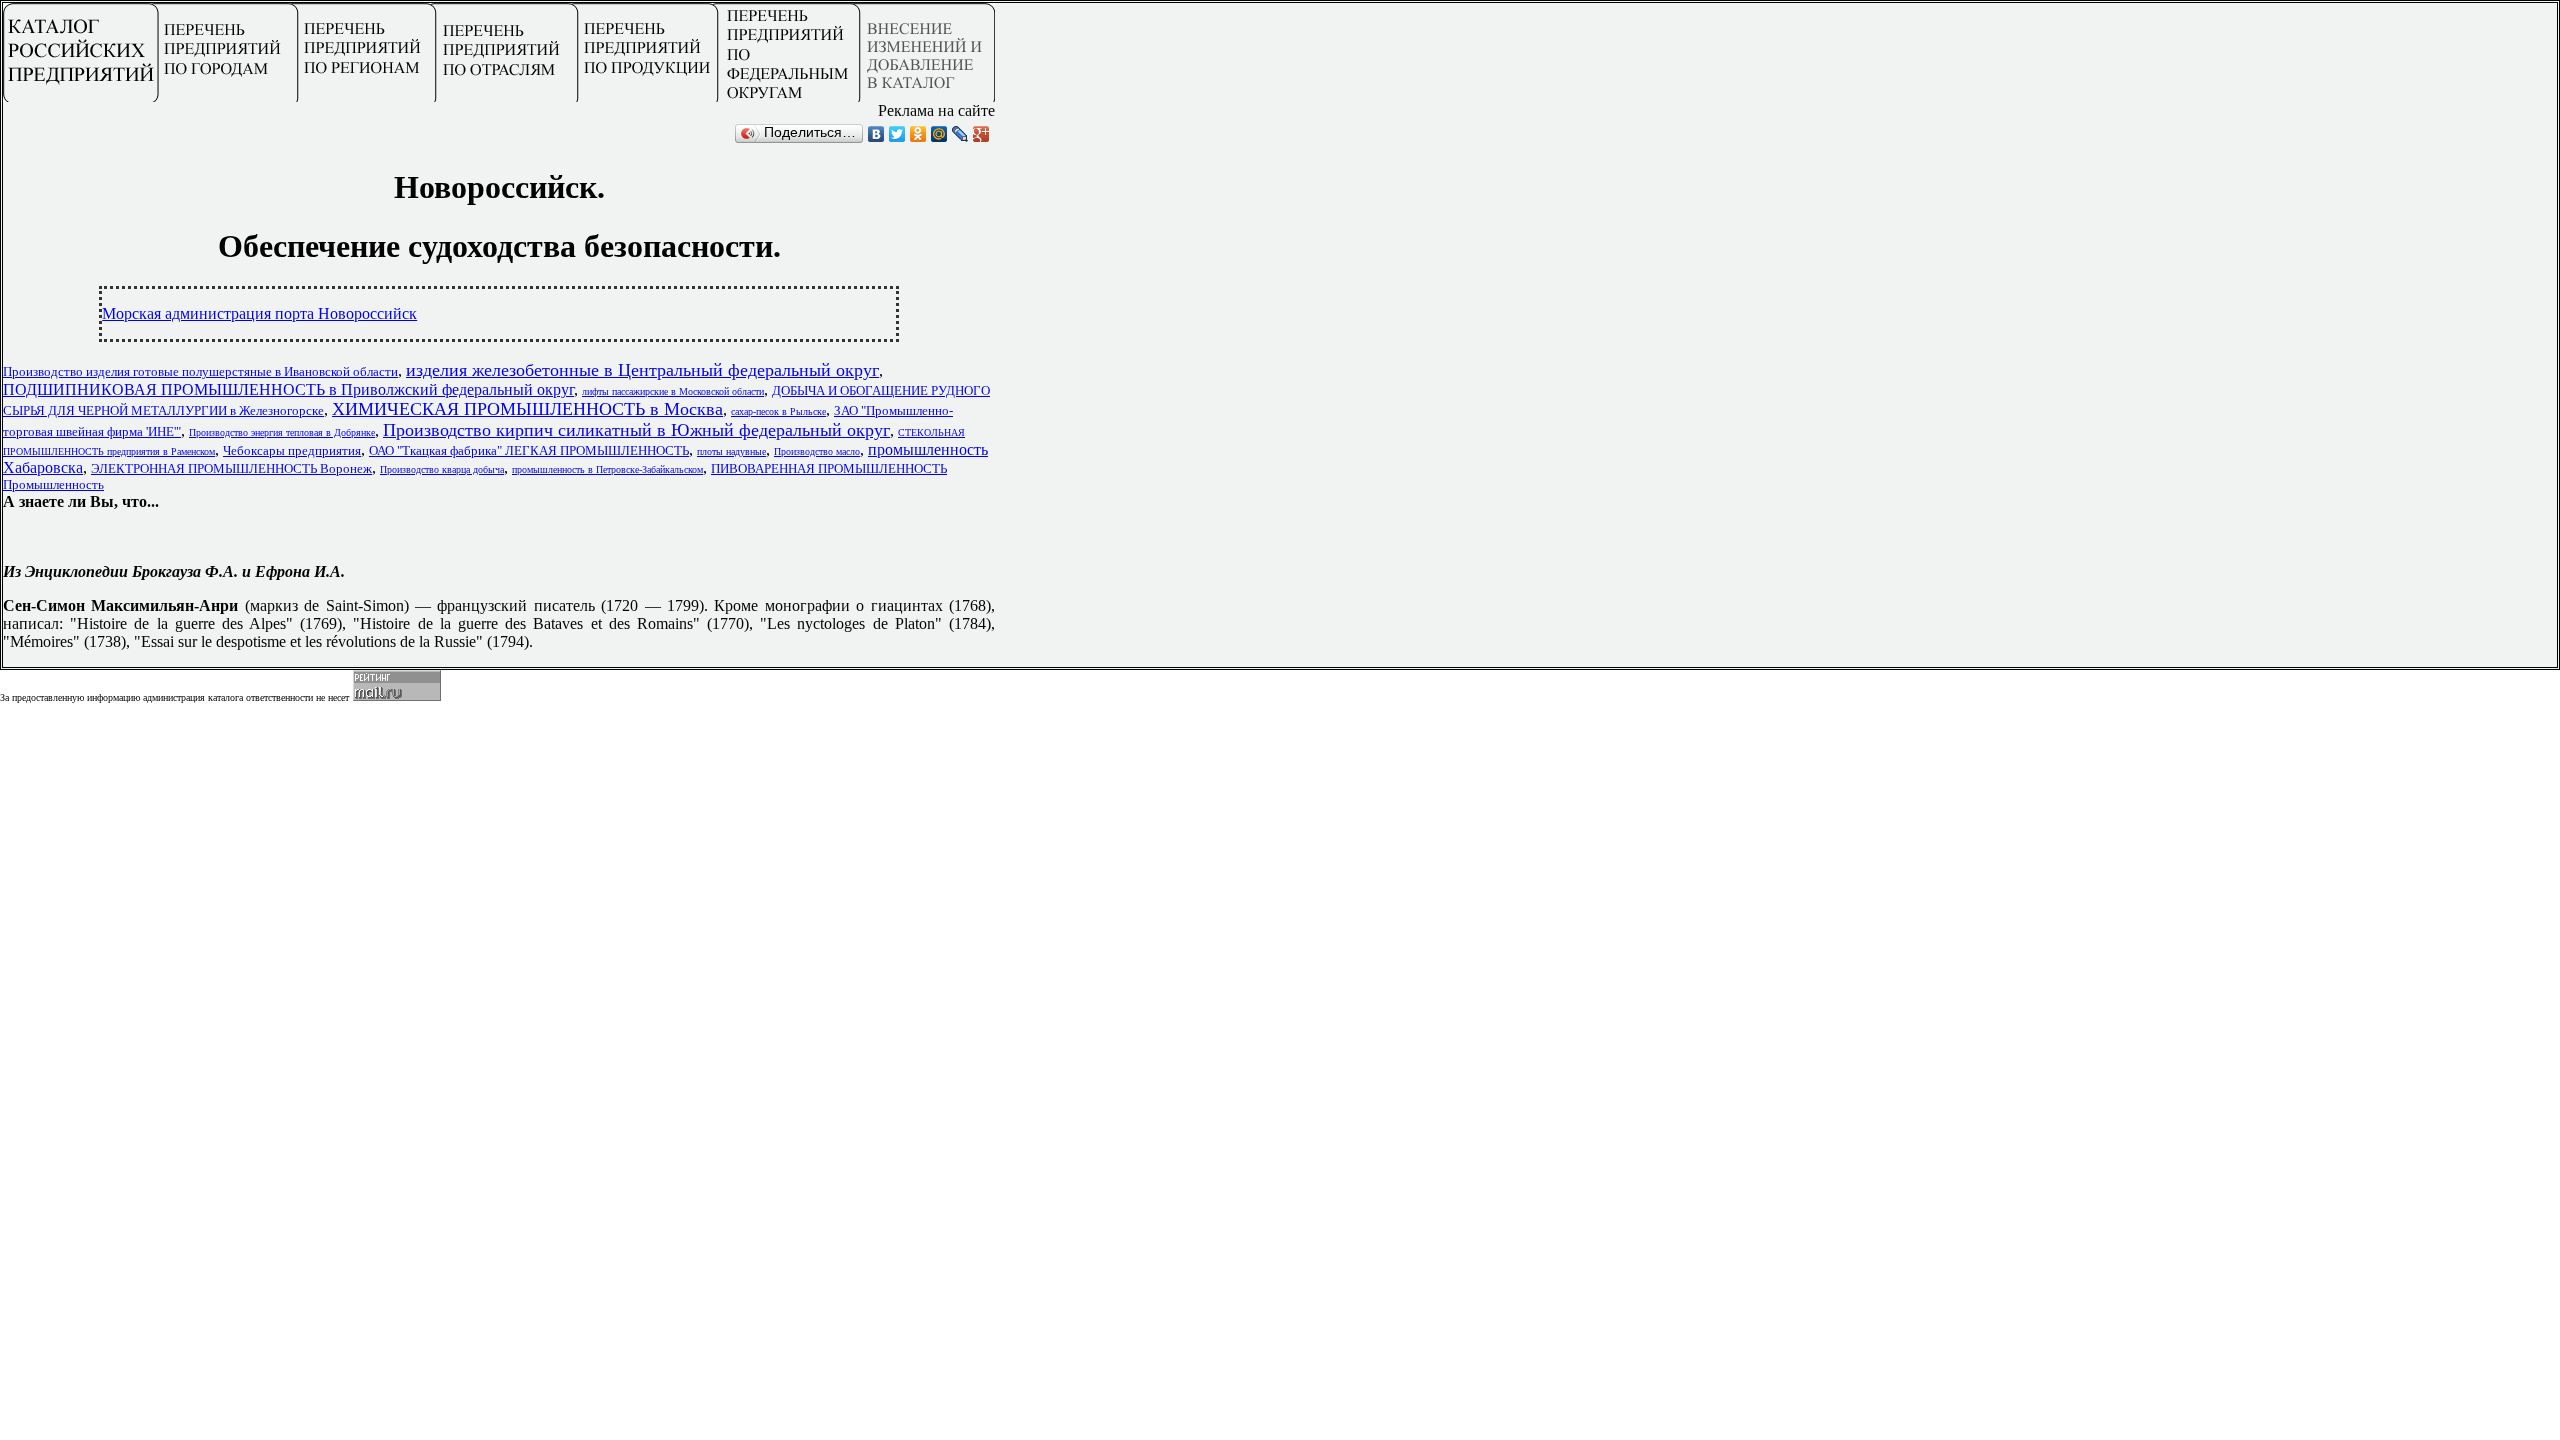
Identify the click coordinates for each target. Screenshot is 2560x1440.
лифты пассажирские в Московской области (673, 391)
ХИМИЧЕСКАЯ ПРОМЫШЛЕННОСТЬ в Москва (527, 409)
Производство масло (817, 451)
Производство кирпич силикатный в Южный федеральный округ (636, 430)
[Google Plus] (981, 134)
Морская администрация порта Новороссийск (259, 313)
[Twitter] (897, 134)
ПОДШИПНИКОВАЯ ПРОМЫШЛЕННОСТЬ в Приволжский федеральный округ (288, 389)
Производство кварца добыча (442, 469)
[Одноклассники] (918, 134)
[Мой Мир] (939, 134)
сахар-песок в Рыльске (778, 411)
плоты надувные (731, 451)
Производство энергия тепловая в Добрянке (282, 432)
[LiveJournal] (960, 134)
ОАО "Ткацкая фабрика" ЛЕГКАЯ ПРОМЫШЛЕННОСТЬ (529, 450)
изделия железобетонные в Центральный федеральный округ (642, 370)
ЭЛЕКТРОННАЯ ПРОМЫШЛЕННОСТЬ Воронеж (231, 468)
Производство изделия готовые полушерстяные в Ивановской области (200, 371)
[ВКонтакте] (876, 134)
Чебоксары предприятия (292, 450)
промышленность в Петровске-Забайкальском (607, 469)
